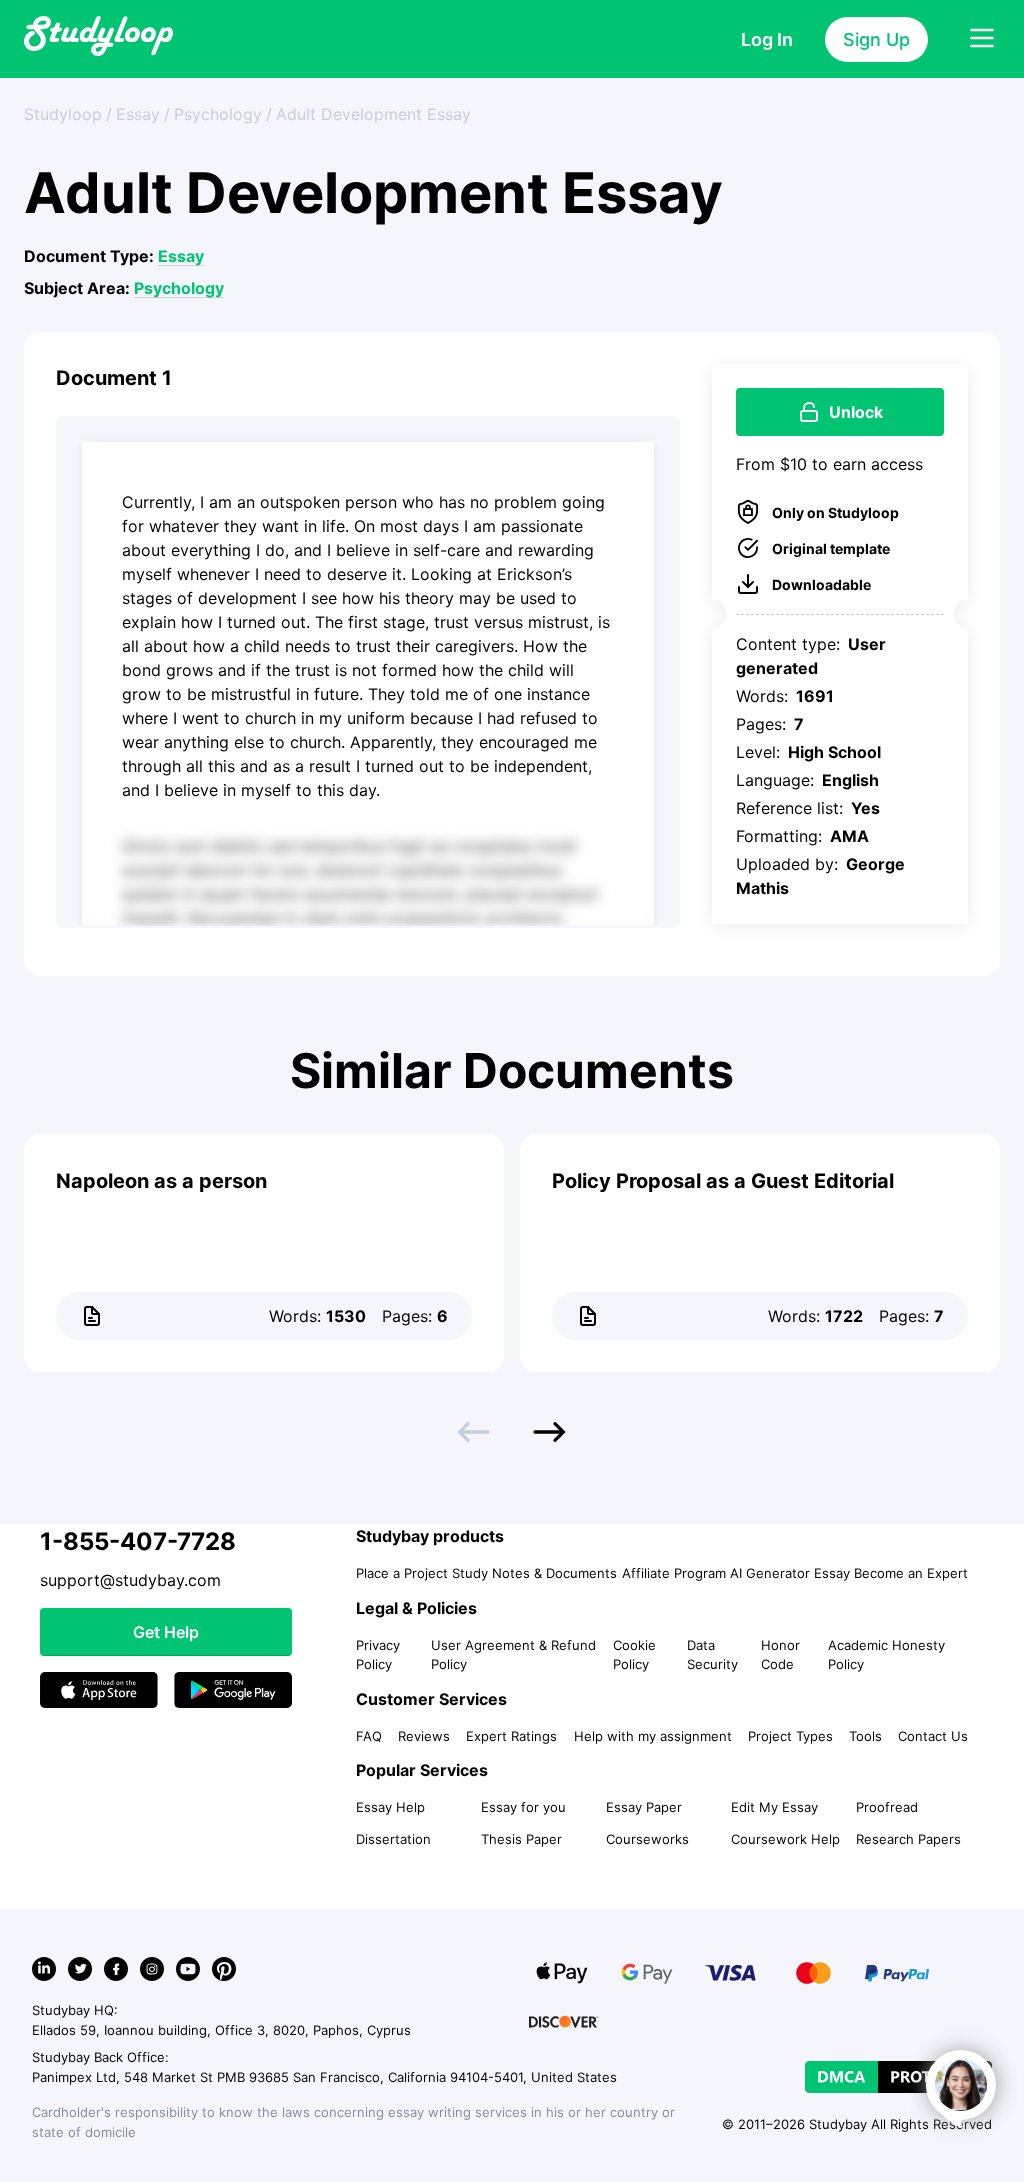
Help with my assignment (653, 1736)
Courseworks (647, 1839)
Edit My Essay (774, 1807)
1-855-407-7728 (138, 1541)
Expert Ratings (511, 1736)
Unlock (856, 412)
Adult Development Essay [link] (373, 114)
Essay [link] (138, 114)
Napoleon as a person (161, 1181)
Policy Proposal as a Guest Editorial (723, 1181)
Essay (181, 256)
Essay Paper (644, 1807)
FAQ (369, 1736)
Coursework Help (785, 1839)
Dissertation (393, 1839)
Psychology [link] (218, 114)
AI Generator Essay (790, 1573)
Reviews (424, 1736)
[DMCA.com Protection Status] (898, 2077)
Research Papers (908, 1839)
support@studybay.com (130, 1580)
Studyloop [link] (63, 114)
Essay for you (523, 1807)
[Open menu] (982, 39)
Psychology (179, 288)
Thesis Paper (521, 1839)
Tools (865, 1736)
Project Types (790, 1736)
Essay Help (390, 1807)
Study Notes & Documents (534, 1573)
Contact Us (933, 1736)
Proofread (887, 1807)
